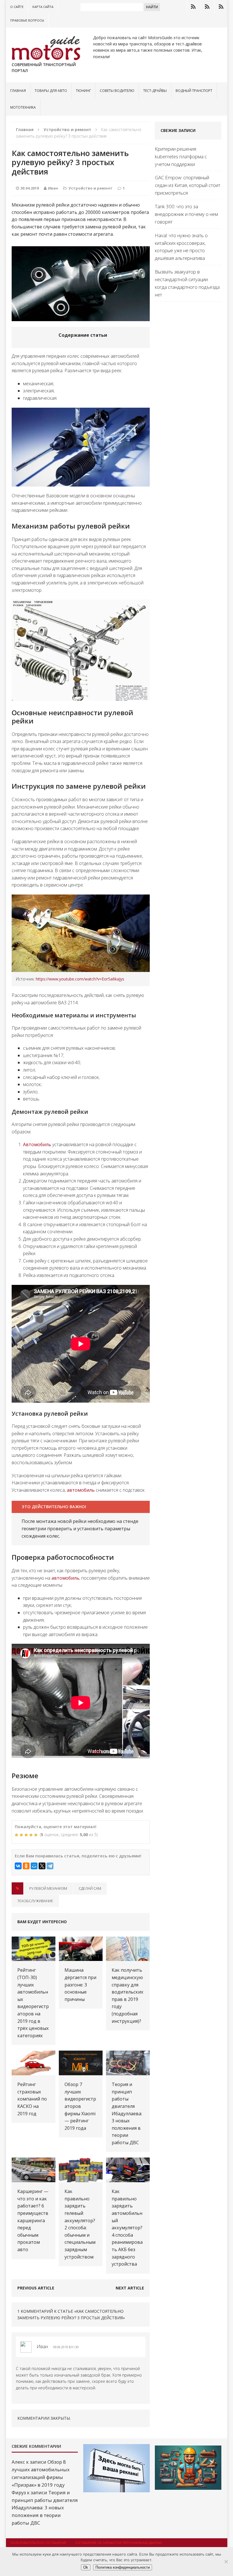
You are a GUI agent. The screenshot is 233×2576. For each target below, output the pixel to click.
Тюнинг (83, 91)
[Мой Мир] (34, 1866)
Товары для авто (51, 91)
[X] (42, 1866)
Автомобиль (37, 1144)
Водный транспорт (194, 91)
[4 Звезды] (32, 1835)
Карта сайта (43, 7)
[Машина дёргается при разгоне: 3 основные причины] (81, 1957)
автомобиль (81, 1490)
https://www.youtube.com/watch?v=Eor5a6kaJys (80, 979)
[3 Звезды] (27, 1835)
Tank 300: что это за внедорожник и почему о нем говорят (186, 214)
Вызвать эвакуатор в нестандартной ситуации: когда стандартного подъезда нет (187, 283)
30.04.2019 (30, 188)
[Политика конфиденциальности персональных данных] (221, 7)
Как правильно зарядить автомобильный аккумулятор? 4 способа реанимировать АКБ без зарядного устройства (127, 2228)
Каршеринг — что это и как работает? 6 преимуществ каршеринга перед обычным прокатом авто (33, 2220)
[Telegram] (50, 1866)
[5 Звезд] (37, 1835)
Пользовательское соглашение (38, 2543)
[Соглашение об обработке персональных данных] (207, 7)
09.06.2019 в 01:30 (66, 2347)
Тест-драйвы (155, 91)
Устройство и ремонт (91, 188)
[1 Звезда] (17, 1835)
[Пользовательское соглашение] (193, 7)
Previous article (36, 2288)
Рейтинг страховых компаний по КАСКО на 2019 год (32, 2099)
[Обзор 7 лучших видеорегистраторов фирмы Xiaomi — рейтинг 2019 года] (81, 2071)
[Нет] (226, 2562)
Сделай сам (90, 1888)
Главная (18, 91)
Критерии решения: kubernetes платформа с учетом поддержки (181, 156)
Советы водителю (117, 91)
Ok (86, 2567)
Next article (130, 2288)
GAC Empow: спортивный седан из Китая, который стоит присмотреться (188, 185)
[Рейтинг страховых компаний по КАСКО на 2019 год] (34, 2071)
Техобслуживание (35, 1901)
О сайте (17, 7)
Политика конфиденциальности (123, 2567)
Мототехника (23, 107)
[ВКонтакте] (18, 1866)
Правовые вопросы (27, 20)
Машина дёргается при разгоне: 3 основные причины (80, 1984)
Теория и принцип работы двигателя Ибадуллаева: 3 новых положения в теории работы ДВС (127, 2113)
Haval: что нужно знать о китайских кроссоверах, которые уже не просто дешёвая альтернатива (181, 247)
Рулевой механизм (48, 1888)
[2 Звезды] (22, 1835)
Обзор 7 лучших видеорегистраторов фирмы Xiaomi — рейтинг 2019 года (80, 2106)
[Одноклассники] (26, 1866)
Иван (53, 188)
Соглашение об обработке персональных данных (118, 2543)
